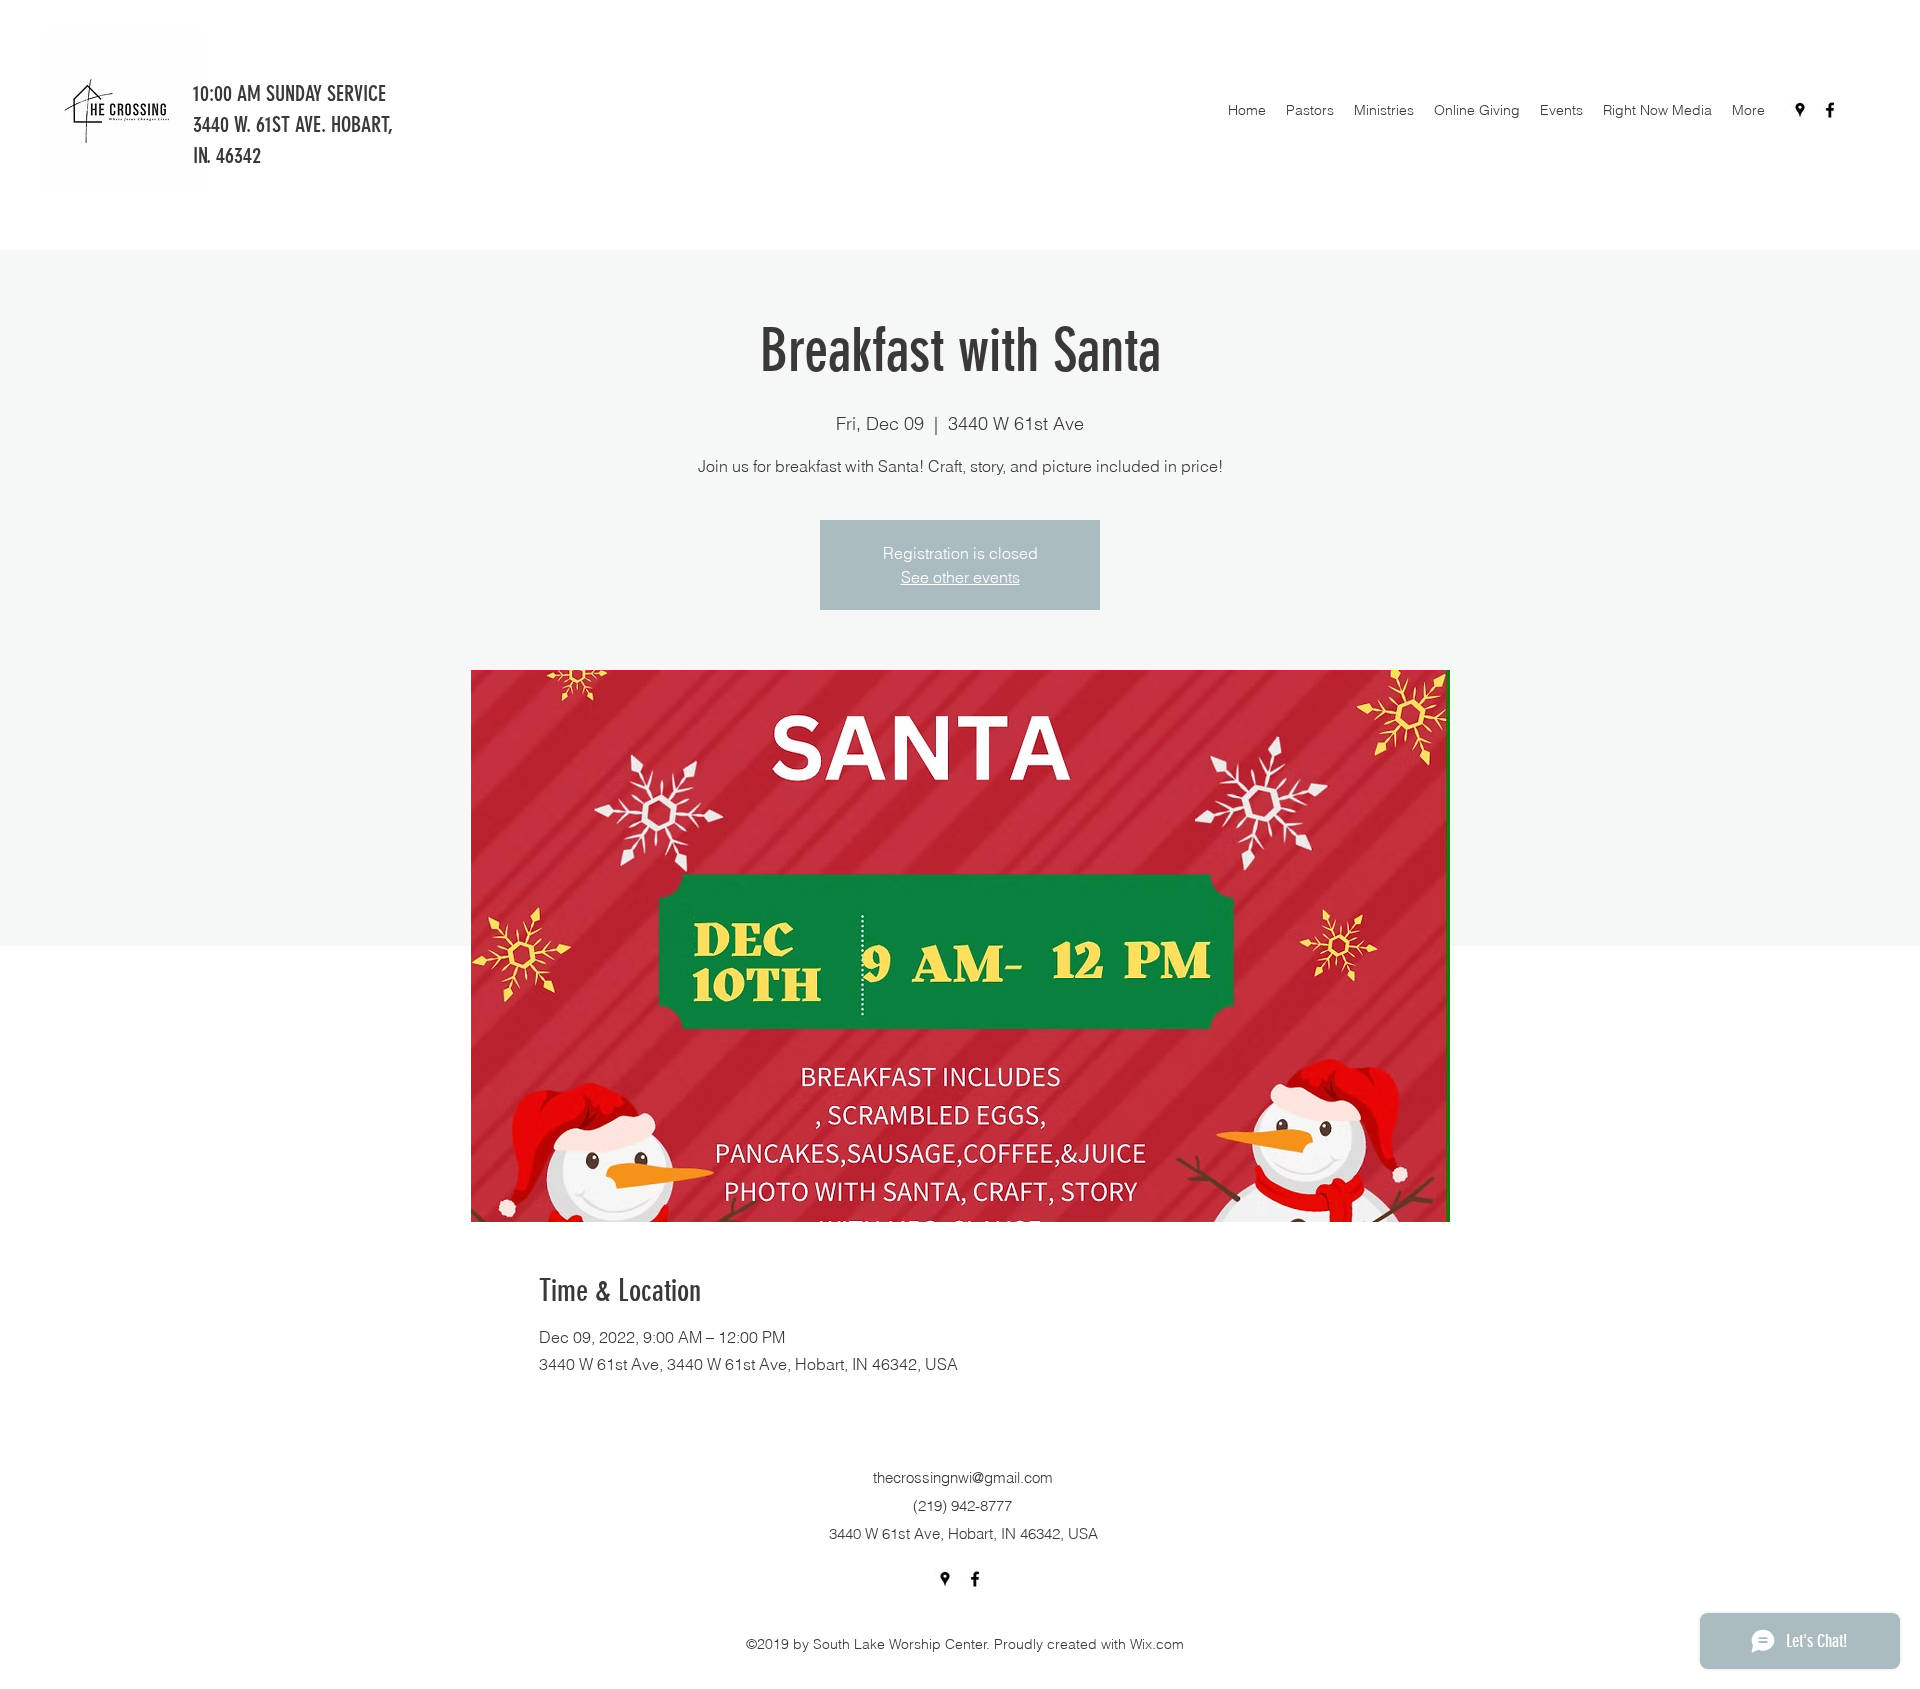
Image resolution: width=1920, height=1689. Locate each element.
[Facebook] (1830, 110)
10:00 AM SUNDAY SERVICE (292, 93)
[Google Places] (1800, 110)
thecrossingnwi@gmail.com (963, 1477)
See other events (960, 577)
